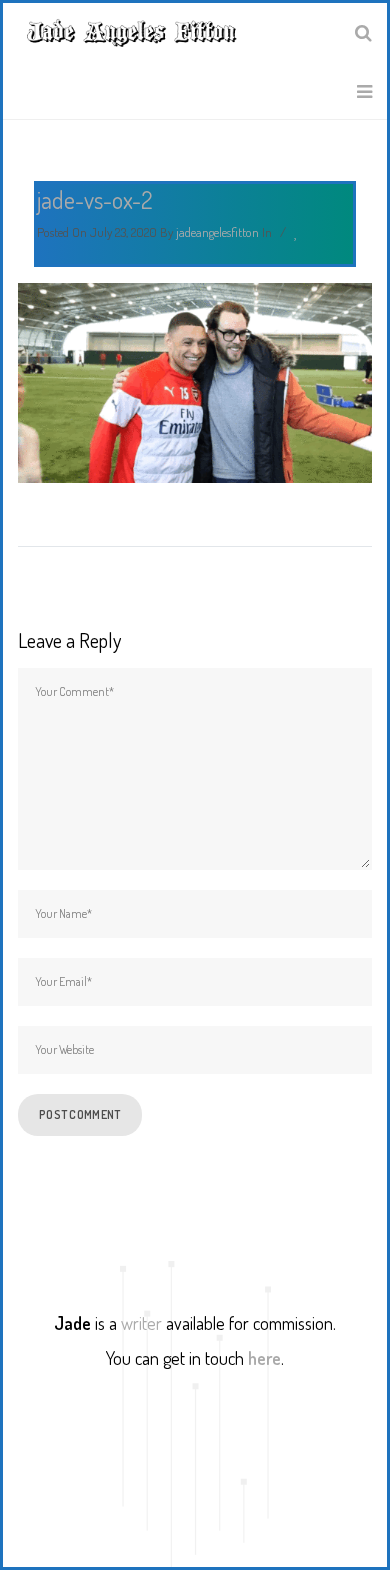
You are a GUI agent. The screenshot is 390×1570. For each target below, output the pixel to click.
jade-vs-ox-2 (94, 199)
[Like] (297, 233)
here (264, 1358)
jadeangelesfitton (217, 232)
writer (141, 1323)
